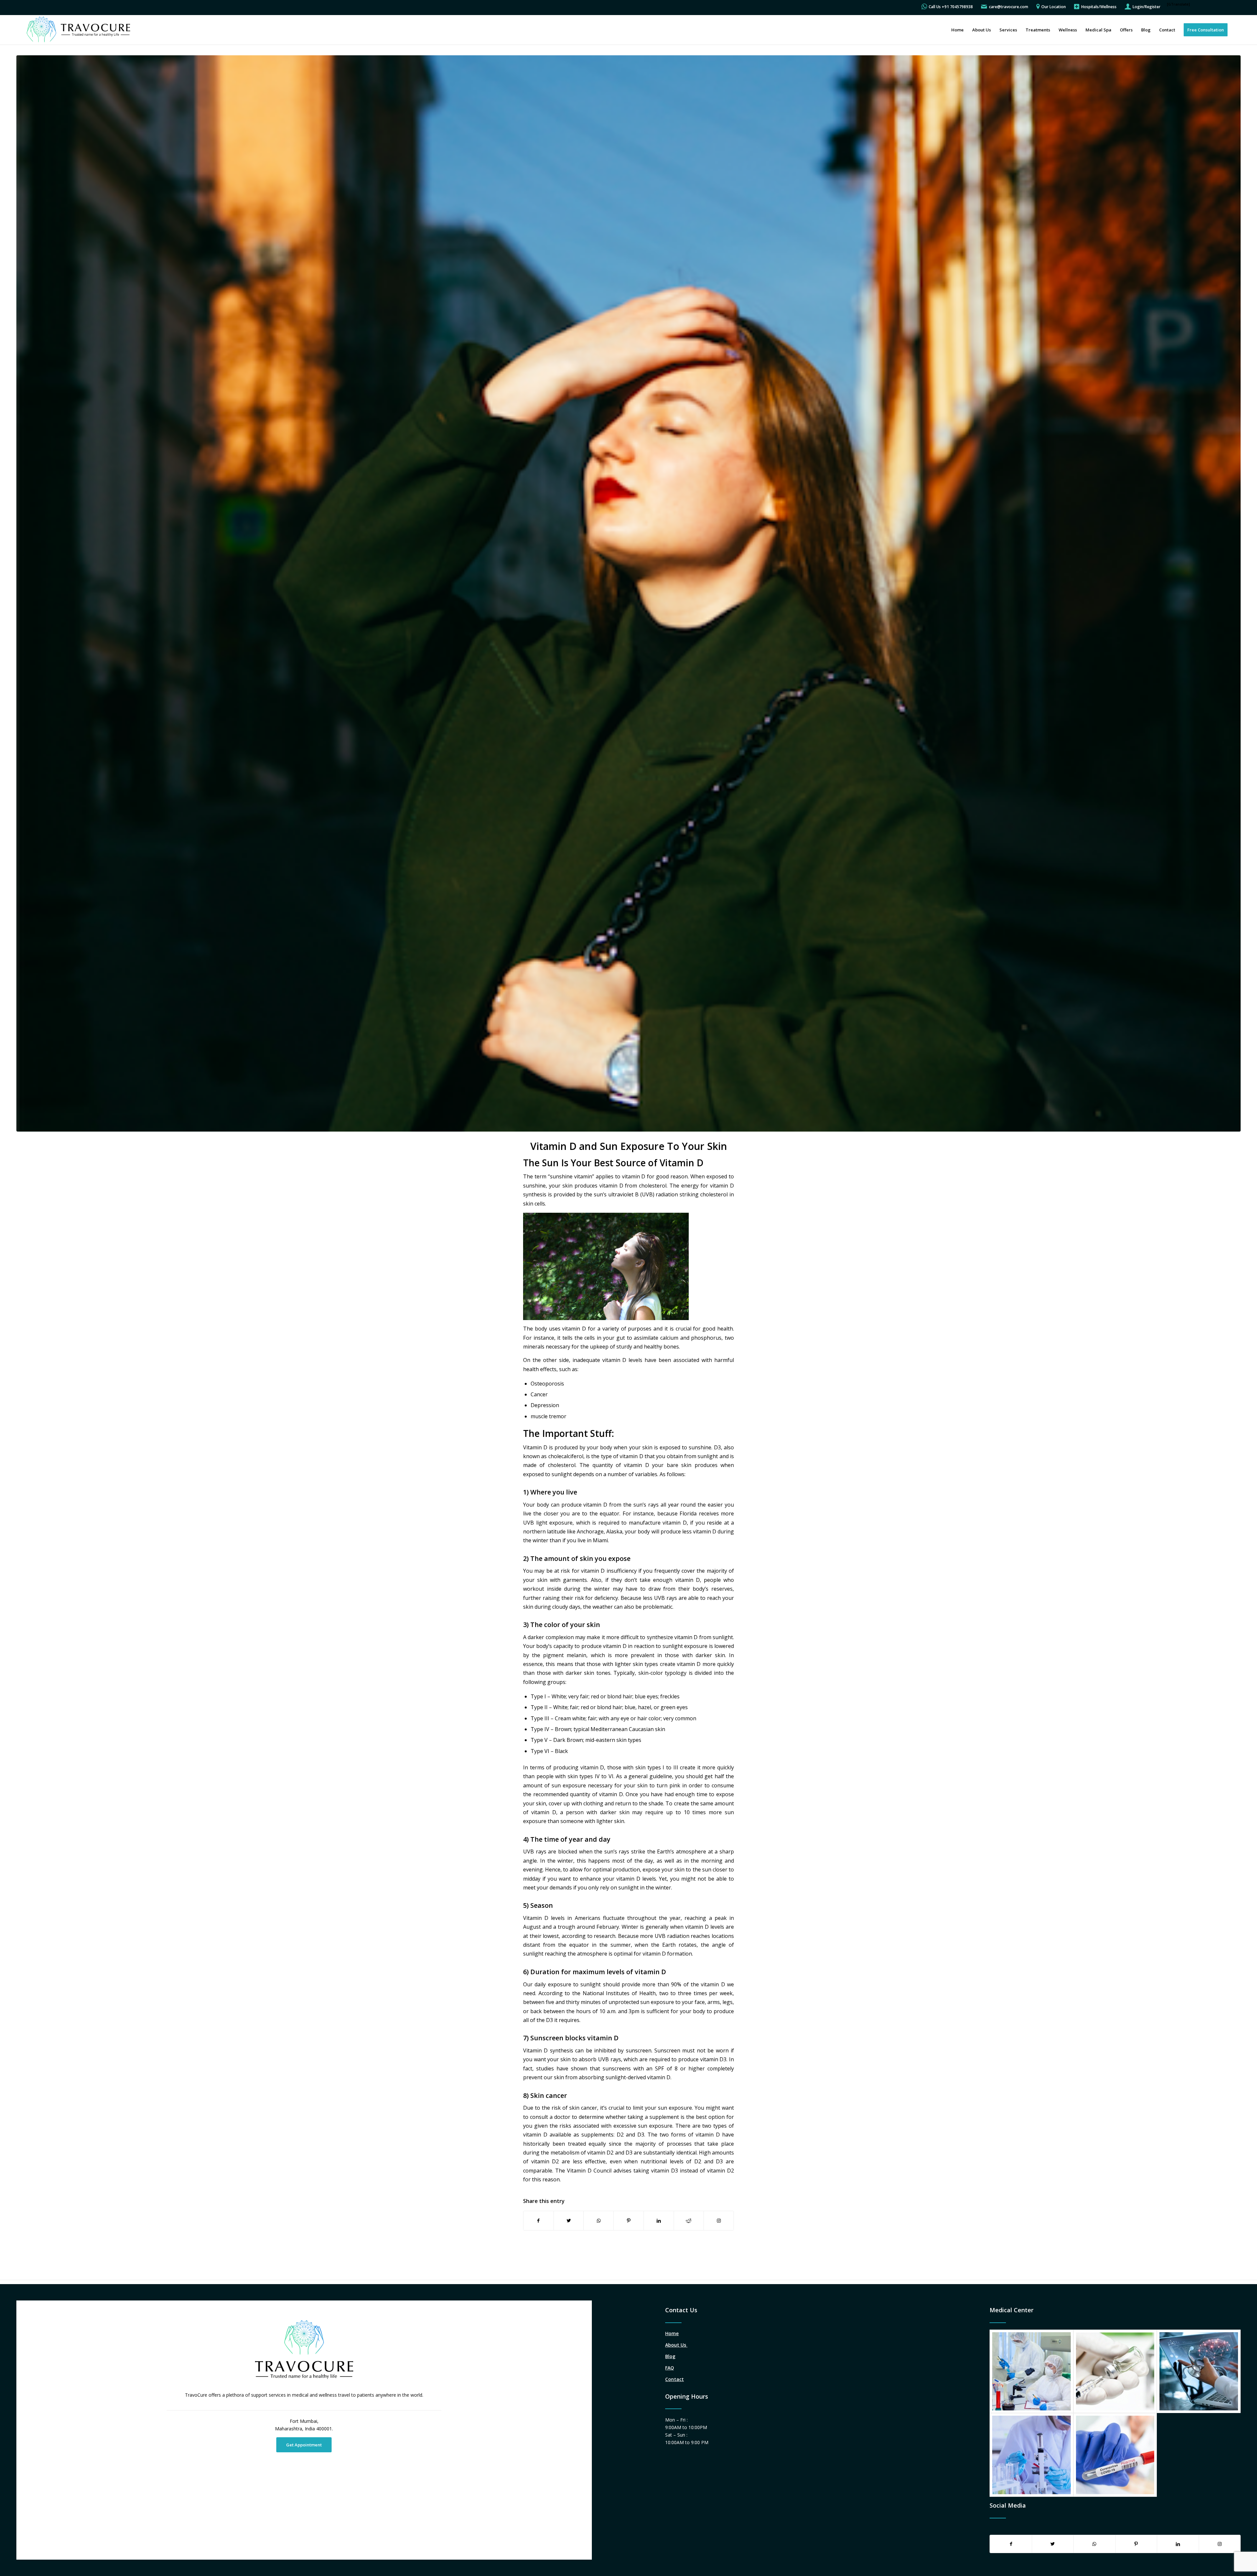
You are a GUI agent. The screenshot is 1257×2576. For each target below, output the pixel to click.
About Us (676, 2345)
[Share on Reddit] (689, 2221)
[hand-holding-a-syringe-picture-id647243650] (1115, 2371)
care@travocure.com (1009, 7)
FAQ (670, 2368)
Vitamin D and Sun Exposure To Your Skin (629, 1146)
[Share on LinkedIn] (659, 2221)
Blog (670, 2356)
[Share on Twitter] (569, 2221)
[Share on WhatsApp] (599, 2221)
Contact (674, 2379)
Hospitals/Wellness (1099, 7)
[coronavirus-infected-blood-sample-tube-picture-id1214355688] (1115, 2455)
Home (672, 2333)
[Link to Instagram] (719, 2221)
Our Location (1054, 7)
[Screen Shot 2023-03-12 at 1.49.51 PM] (628, 593)
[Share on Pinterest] (629, 2221)
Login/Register (1147, 7)
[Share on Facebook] (538, 2221)
